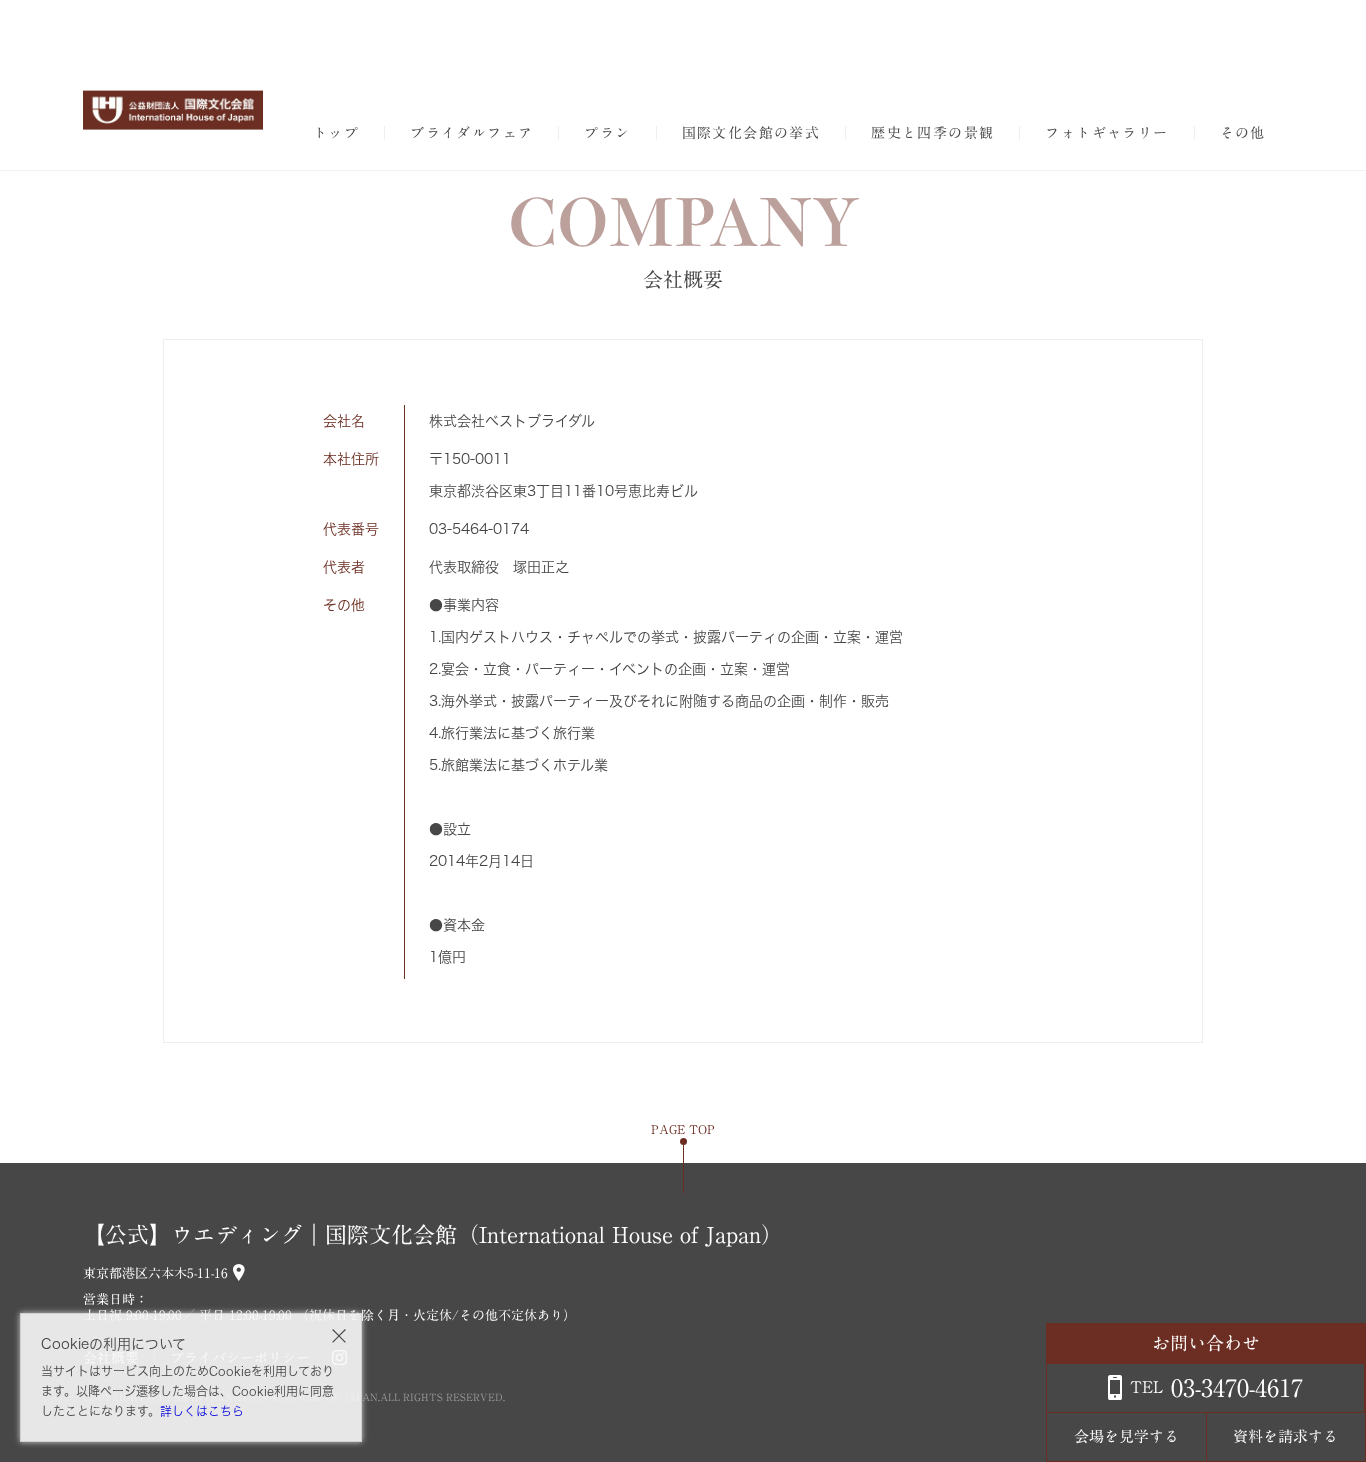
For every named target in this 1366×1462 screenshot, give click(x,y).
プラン (607, 133)
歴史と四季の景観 (932, 133)
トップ (336, 133)
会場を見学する (1126, 1436)
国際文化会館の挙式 (751, 133)
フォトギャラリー (1106, 133)
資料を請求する (1285, 1436)
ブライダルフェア (471, 133)
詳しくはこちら (202, 1411)
